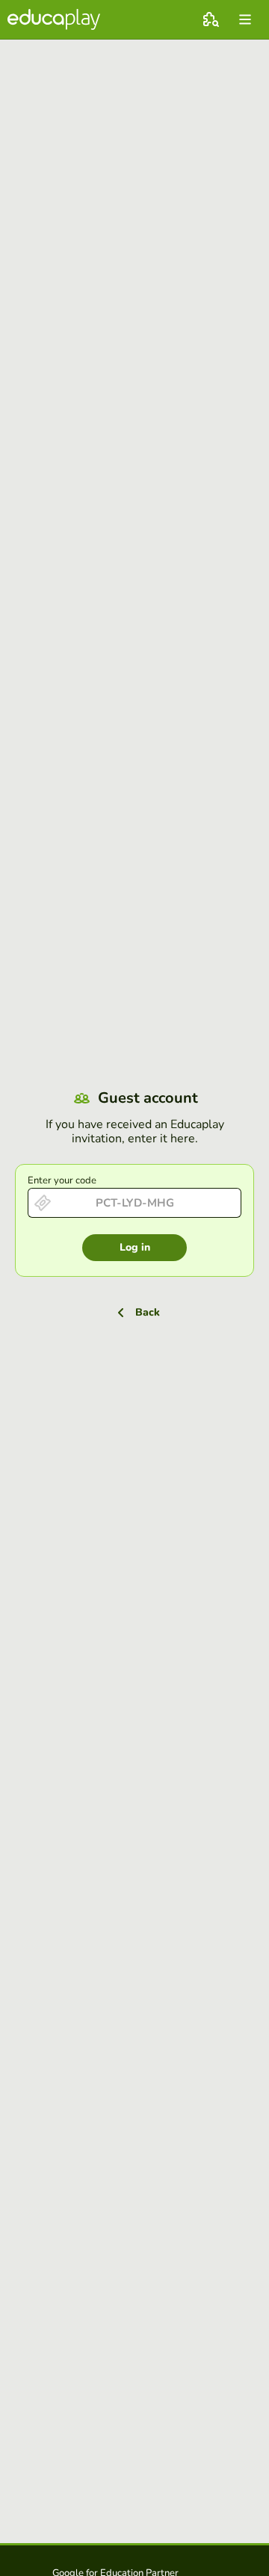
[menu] (245, 19)
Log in (135, 1247)
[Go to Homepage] (54, 19)
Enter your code (62, 1180)
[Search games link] (211, 19)
